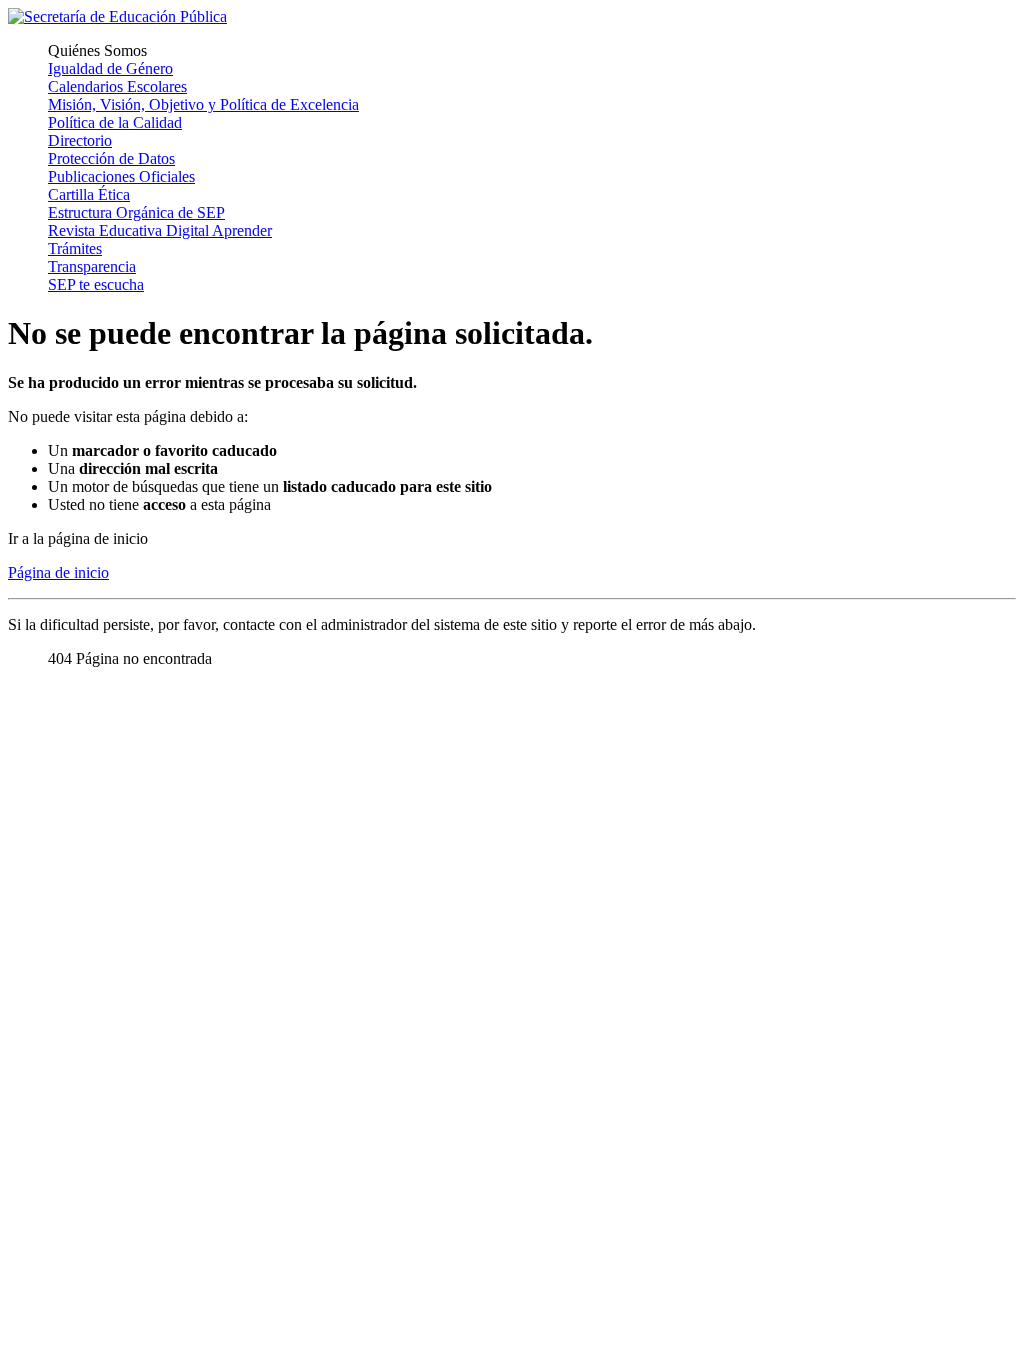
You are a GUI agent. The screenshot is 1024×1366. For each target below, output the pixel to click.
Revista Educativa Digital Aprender (160, 230)
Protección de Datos (111, 158)
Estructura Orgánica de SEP (136, 212)
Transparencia (92, 266)
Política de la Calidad (115, 122)
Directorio (80, 140)
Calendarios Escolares (117, 86)
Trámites (75, 248)
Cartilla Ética (89, 194)
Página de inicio (58, 572)
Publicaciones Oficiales (121, 176)
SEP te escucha (96, 284)
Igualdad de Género (110, 68)
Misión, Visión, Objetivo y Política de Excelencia (203, 104)
